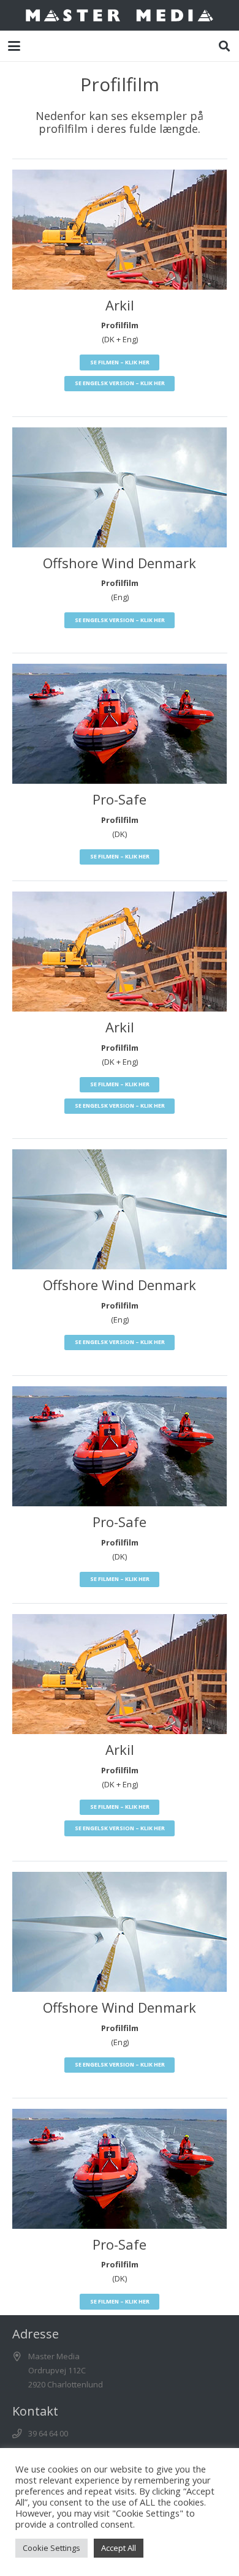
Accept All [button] (119, 2548)
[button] (14, 46)
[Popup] (120, 230)
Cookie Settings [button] (51, 2548)
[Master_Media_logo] (120, 15)
